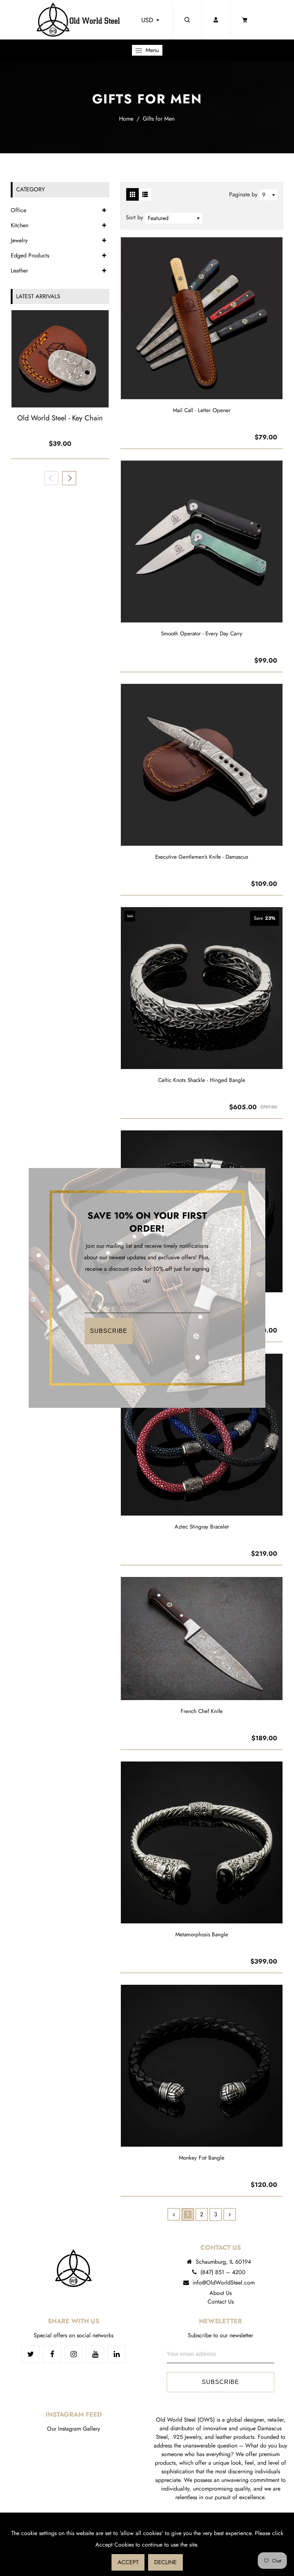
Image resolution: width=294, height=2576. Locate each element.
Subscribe (109, 1331)
